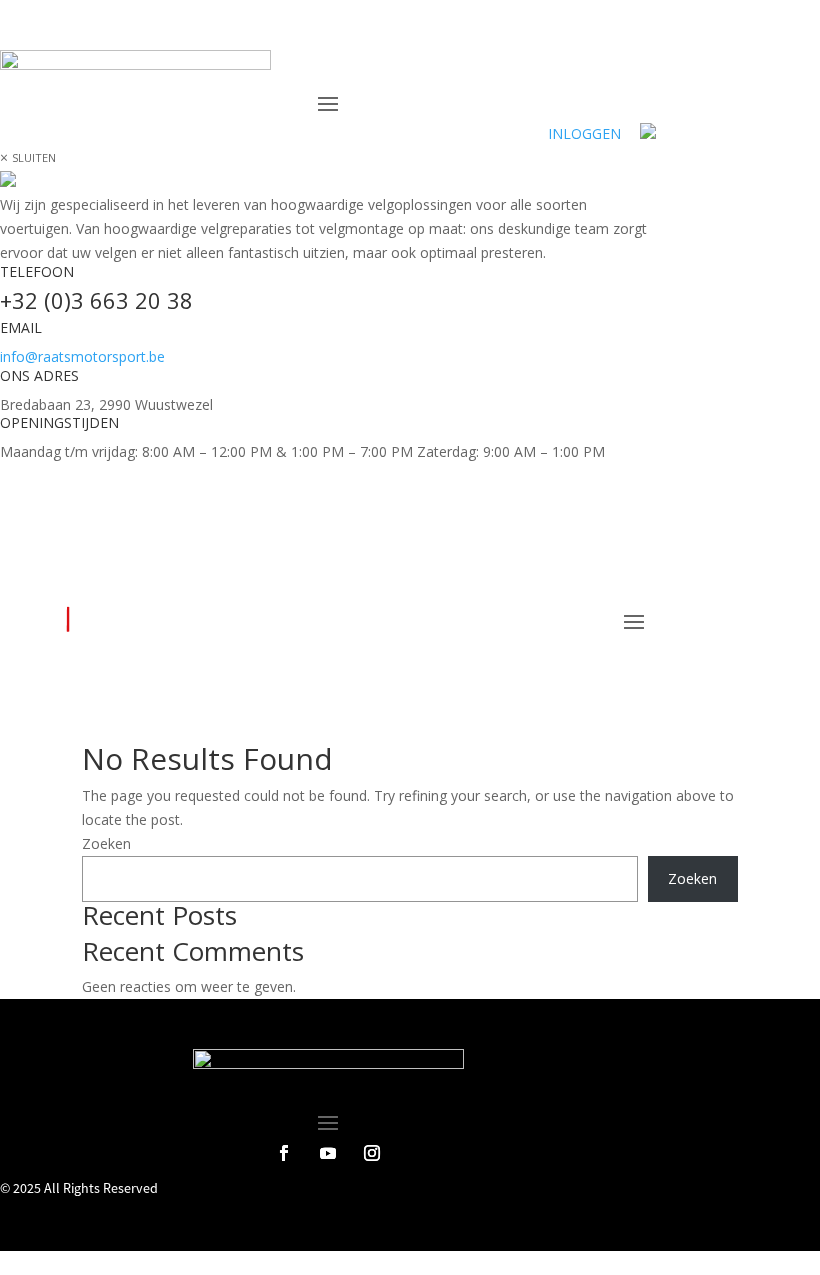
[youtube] (328, 480)
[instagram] (372, 480)
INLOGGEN (584, 133)
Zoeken (106, 843)
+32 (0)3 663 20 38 (96, 300)
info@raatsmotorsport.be (82, 356)
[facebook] (284, 480)
